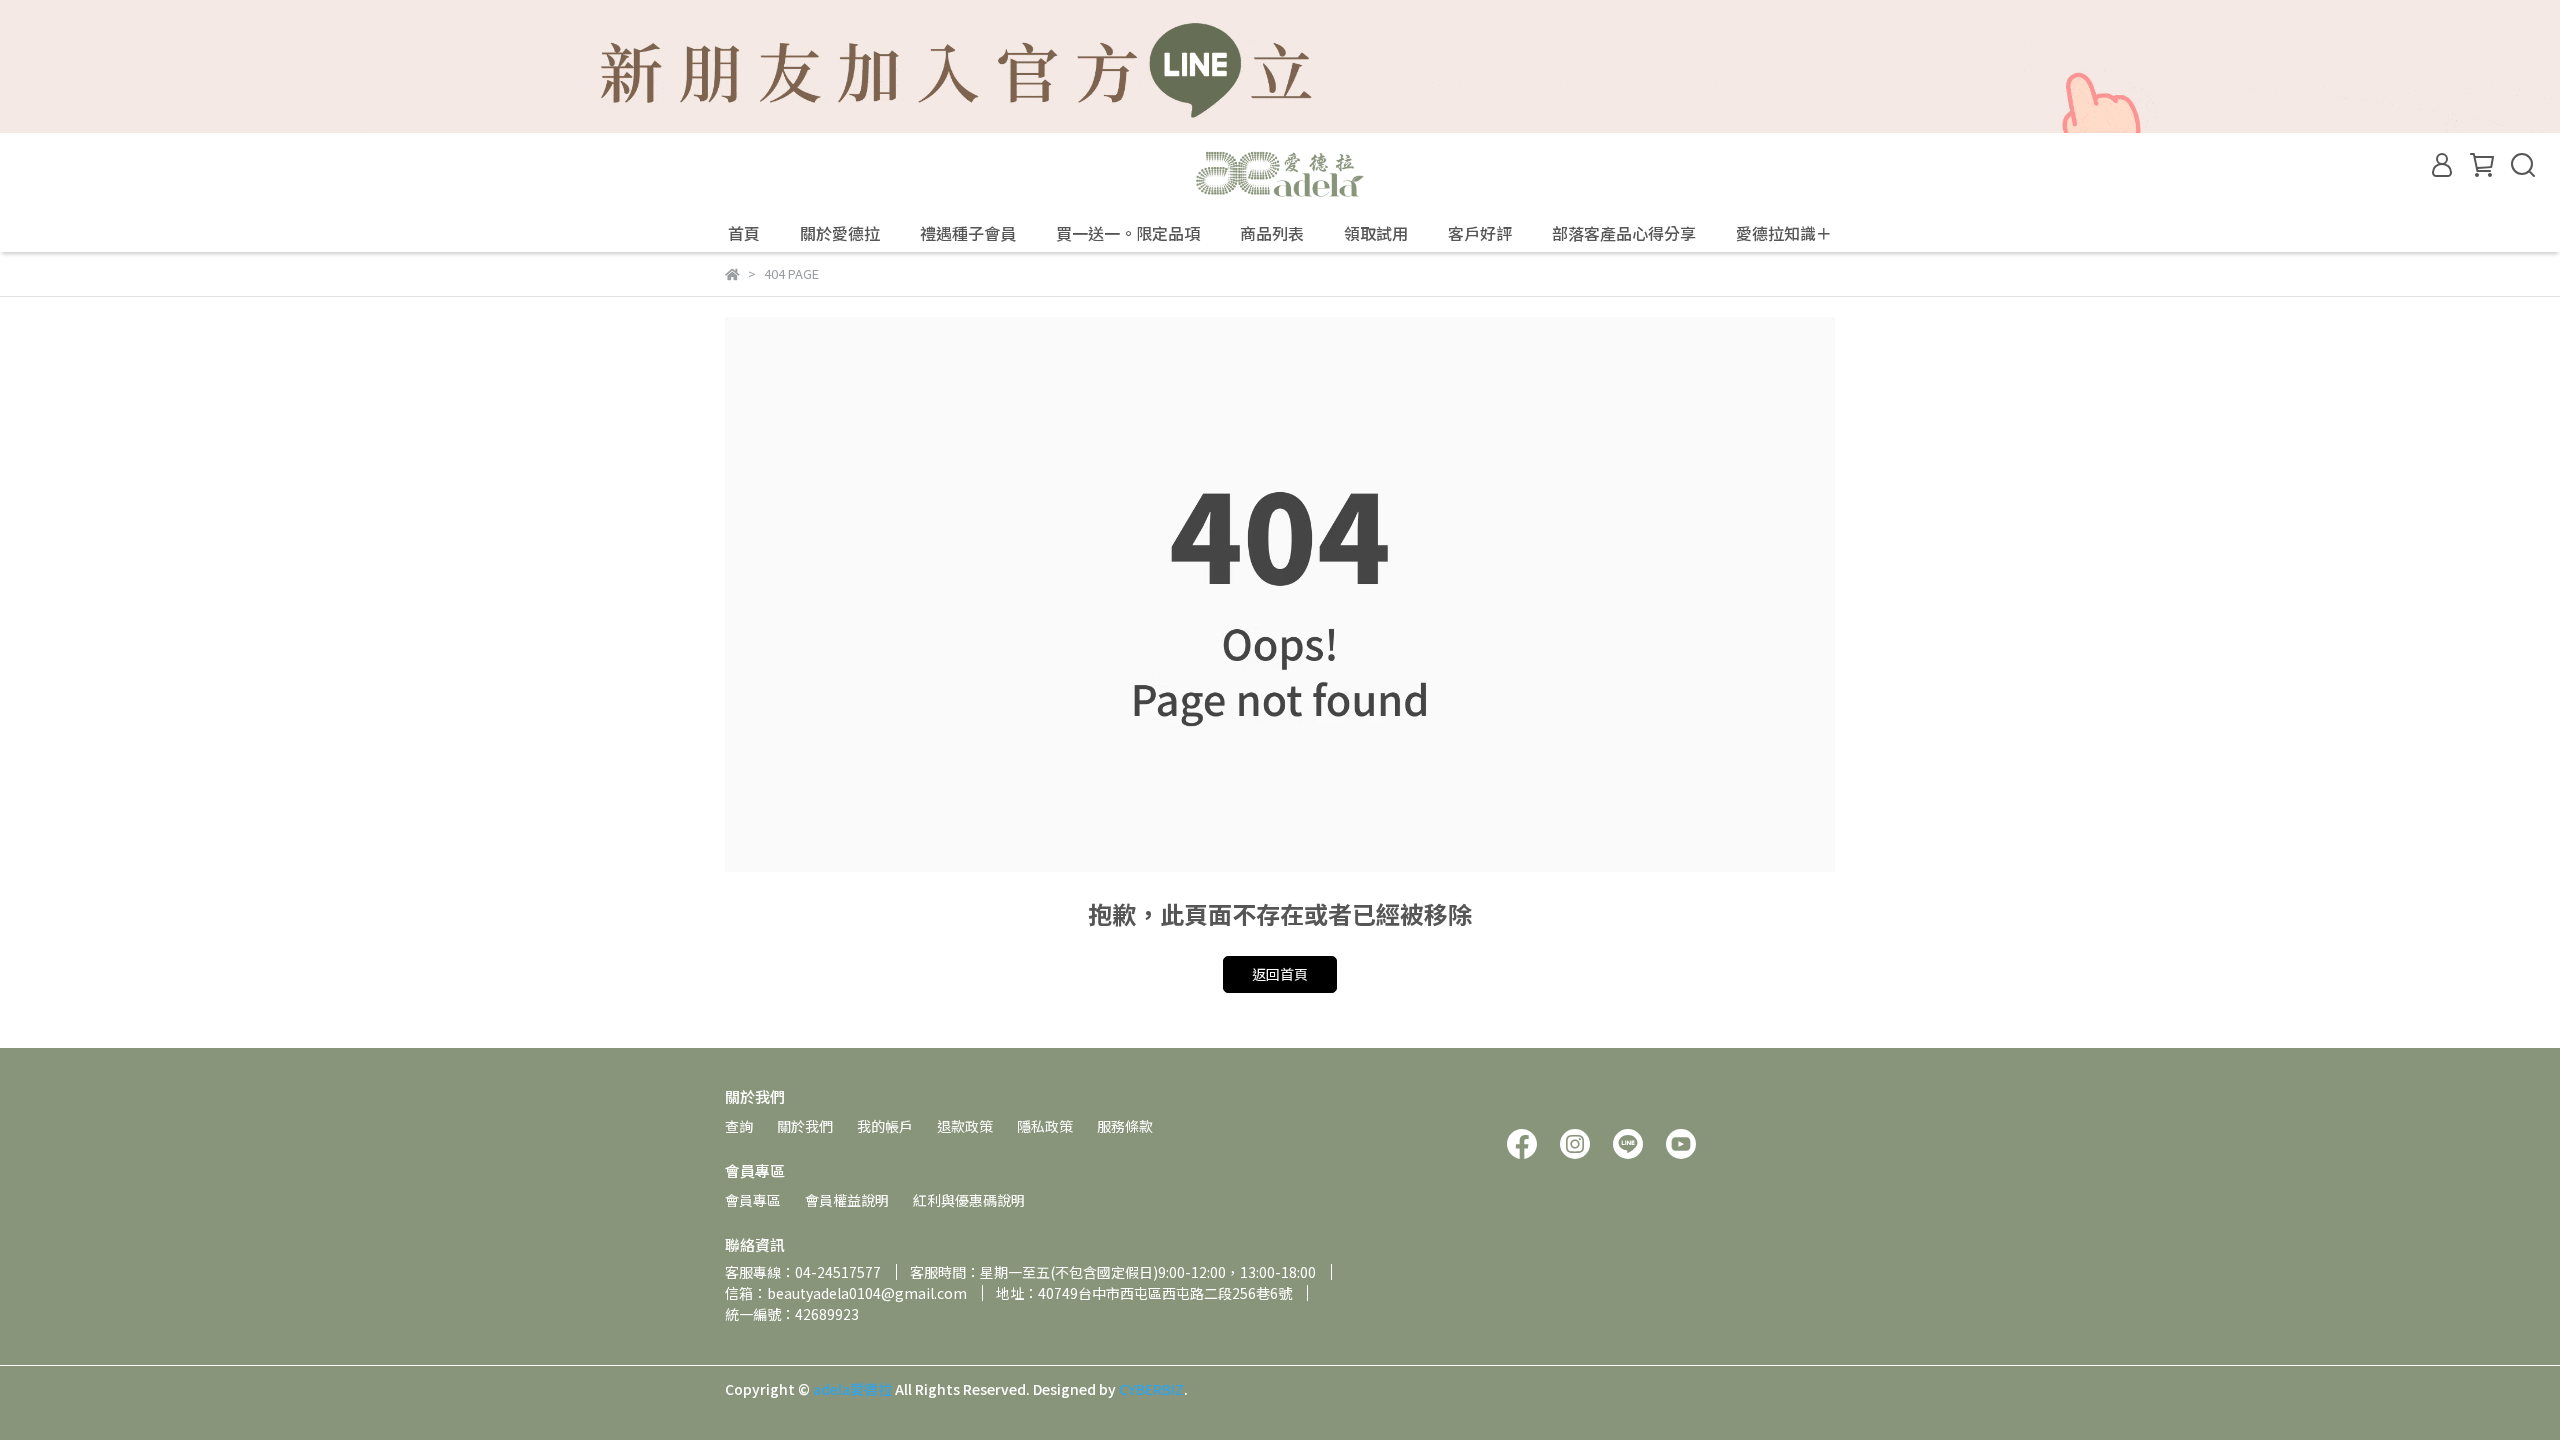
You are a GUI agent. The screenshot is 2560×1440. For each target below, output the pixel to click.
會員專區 (753, 1200)
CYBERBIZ (1151, 1389)
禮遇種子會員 (968, 233)
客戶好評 (1480, 233)
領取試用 (1376, 233)
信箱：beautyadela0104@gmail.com (846, 1293)
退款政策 (965, 1126)
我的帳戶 (885, 1126)
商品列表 (1272, 233)
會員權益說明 (847, 1200)
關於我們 (805, 1126)
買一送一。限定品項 (1128, 233)
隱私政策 (1045, 1126)
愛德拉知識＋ (1784, 233)
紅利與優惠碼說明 (969, 1200)
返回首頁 (1280, 974)
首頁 (744, 233)
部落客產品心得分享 (1624, 233)
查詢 (739, 1126)
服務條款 (1125, 1126)
